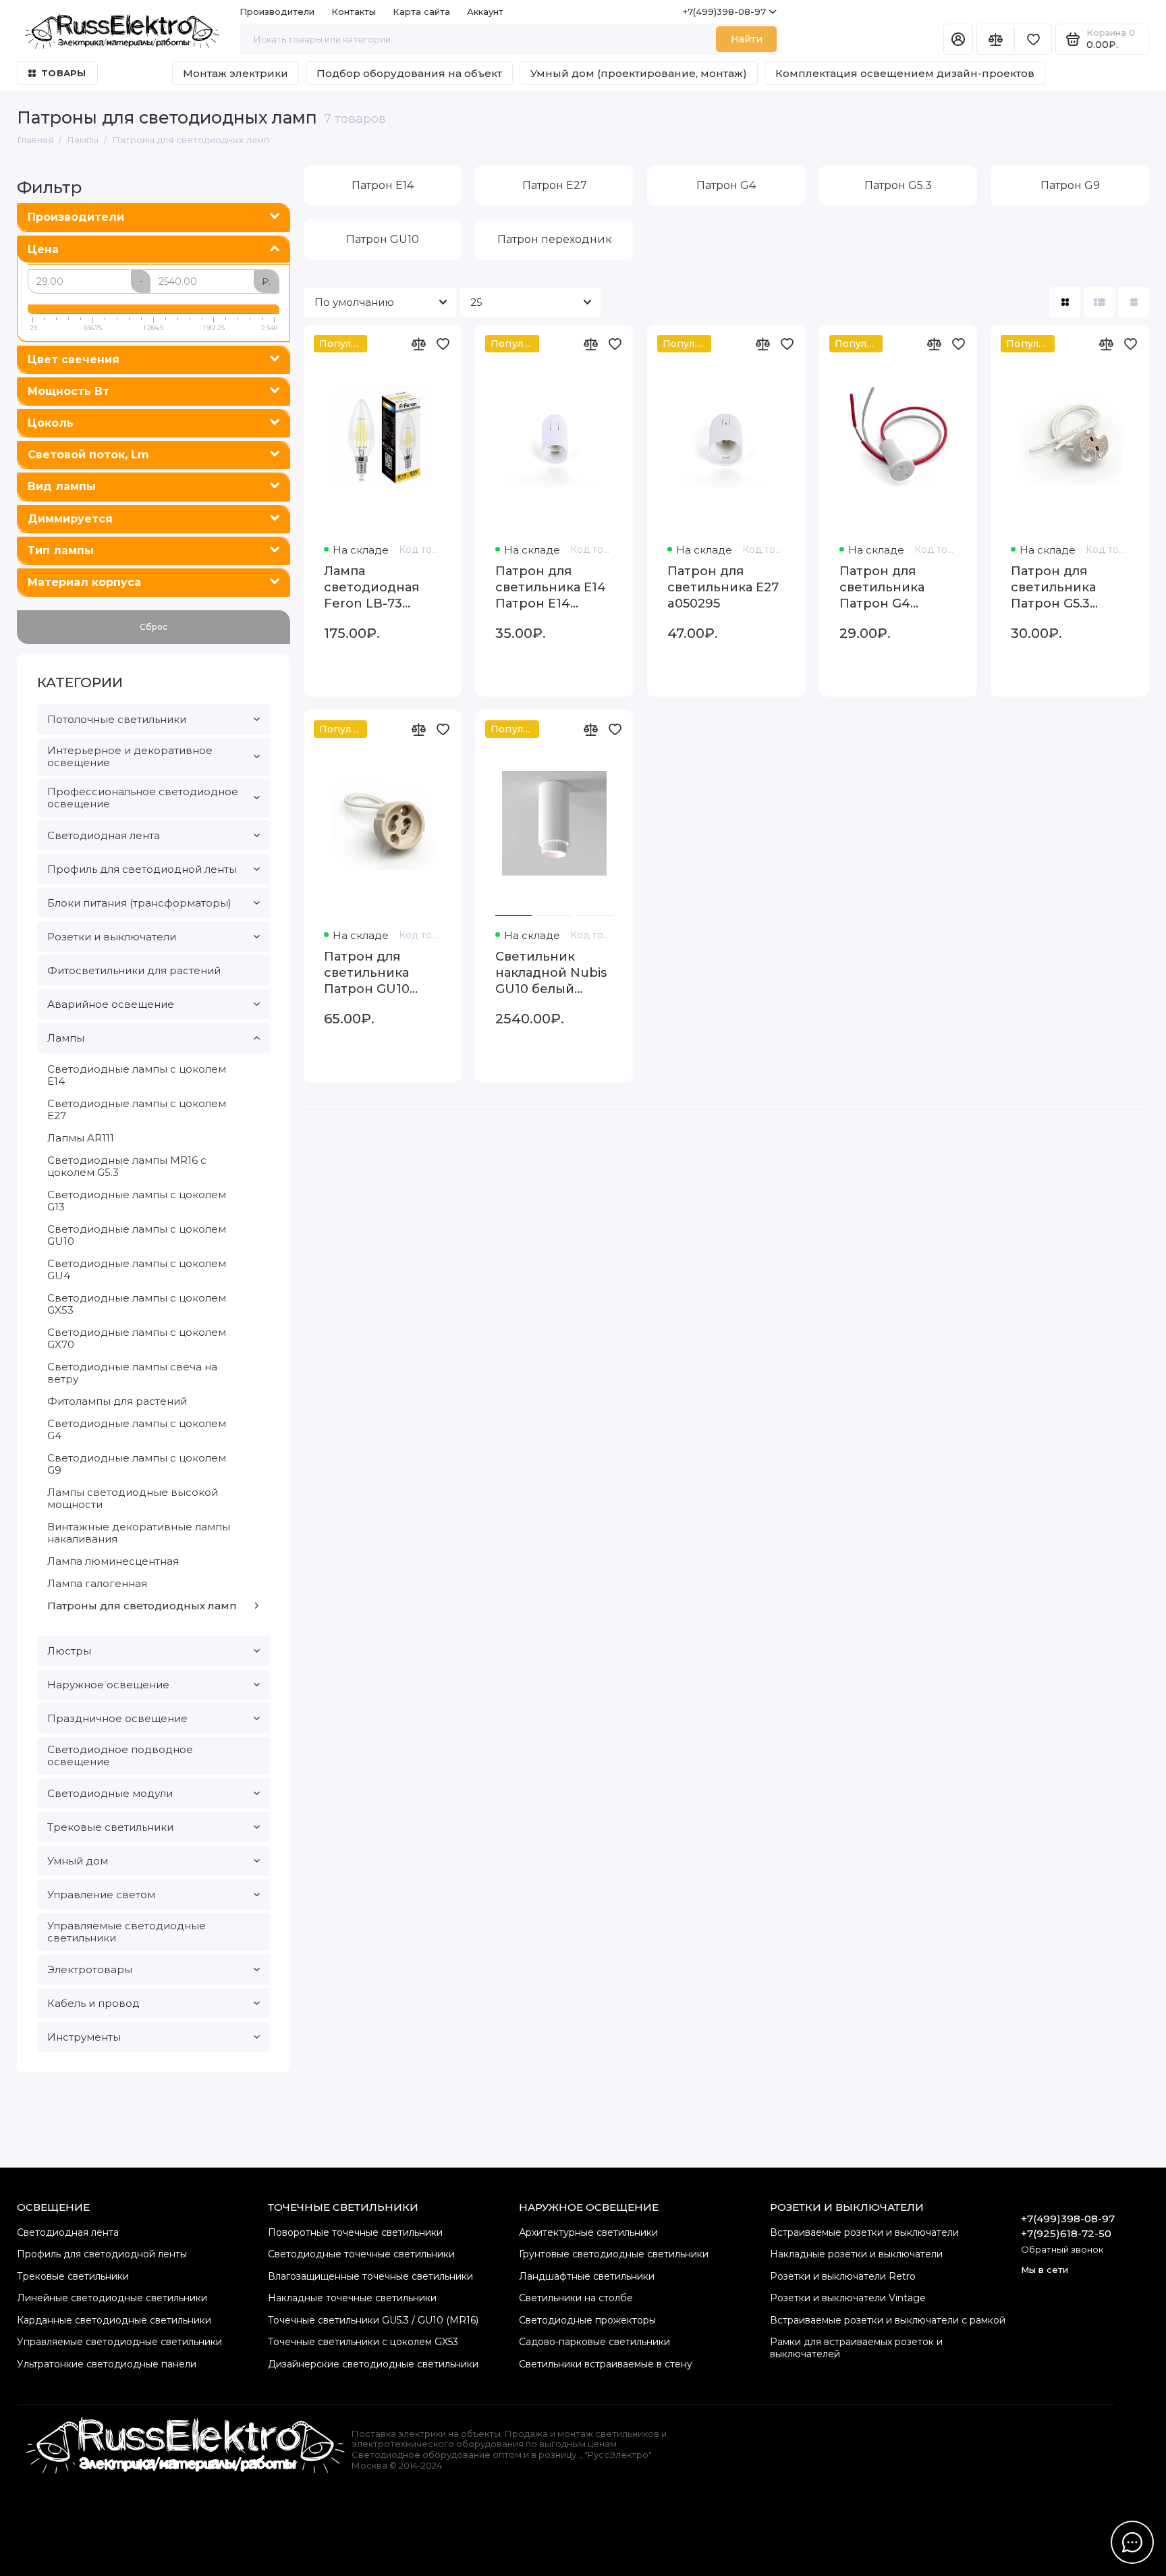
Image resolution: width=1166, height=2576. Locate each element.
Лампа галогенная (97, 1583)
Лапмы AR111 (81, 1138)
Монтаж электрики (235, 73)
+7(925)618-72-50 (1066, 2233)
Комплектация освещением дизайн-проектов (905, 73)
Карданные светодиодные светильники (114, 2320)
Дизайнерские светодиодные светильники (373, 2364)
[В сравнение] (418, 344)
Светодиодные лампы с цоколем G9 (137, 1464)
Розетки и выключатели (112, 937)
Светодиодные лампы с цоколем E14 (137, 1075)
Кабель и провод (93, 2003)
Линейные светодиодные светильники (112, 2298)
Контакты (354, 11)
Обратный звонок (1062, 2249)
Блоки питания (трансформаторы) (139, 903)
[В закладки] (443, 344)
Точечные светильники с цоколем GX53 (363, 2342)
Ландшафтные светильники (587, 2276)
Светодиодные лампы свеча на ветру (132, 1373)
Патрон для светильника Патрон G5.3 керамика (1053, 588)
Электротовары (90, 1969)
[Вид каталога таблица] (1134, 302)
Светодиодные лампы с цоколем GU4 (137, 1269)
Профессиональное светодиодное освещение (143, 798)
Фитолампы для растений (117, 1401)
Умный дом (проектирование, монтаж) (639, 73)
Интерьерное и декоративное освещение (130, 756)
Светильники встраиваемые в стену (606, 2364)
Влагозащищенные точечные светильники (370, 2276)
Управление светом (101, 1895)
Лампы (66, 1038)
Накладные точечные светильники (352, 2298)
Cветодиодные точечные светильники (361, 2254)
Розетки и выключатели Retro (843, 2276)
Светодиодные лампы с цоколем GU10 (137, 1235)
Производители (277, 11)
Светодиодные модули (110, 1793)
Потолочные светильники (117, 719)
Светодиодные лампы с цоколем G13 (137, 1201)
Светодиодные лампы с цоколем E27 (137, 1109)
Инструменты (84, 2037)
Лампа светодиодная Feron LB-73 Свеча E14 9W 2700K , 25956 (371, 588)
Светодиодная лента (104, 835)
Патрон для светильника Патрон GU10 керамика (367, 973)
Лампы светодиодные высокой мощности (133, 1498)
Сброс (154, 627)
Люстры (69, 1651)
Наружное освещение (108, 1685)
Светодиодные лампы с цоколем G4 (137, 1429)
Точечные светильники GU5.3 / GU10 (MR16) (373, 2320)
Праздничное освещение (117, 1718)
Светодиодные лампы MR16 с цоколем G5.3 (127, 1166)
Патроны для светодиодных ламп (142, 1606)
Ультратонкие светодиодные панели (107, 2364)
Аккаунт (485, 11)
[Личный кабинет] (958, 39)
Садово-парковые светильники (594, 2342)
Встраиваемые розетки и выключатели (864, 2232)
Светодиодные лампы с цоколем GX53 (137, 1304)
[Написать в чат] (1132, 2542)
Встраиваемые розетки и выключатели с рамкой (888, 2320)
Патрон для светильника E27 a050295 (723, 587)
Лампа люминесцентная (113, 1561)
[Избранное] (1033, 39)
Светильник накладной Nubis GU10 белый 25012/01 (551, 973)
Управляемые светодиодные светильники (127, 1932)
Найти (747, 39)
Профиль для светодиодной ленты (142, 869)
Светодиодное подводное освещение (120, 1755)
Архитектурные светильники (588, 2232)
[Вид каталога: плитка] (1065, 302)
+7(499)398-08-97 (724, 11)
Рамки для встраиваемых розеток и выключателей (856, 2348)
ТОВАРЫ (64, 73)
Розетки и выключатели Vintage (848, 2298)
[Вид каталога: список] (1099, 302)
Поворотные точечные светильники (355, 2232)
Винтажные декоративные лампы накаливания (139, 1533)
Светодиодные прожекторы (587, 2320)
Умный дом (78, 1861)
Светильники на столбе (576, 2298)
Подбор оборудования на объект (409, 73)
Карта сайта (421, 11)
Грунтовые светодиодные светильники (614, 2254)
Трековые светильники (110, 1827)
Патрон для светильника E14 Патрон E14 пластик (551, 588)
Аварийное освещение (111, 1004)
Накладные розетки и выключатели (856, 2254)
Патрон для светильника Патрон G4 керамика (882, 588)
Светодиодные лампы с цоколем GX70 (137, 1338)
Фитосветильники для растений (134, 970)
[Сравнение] (995, 39)
